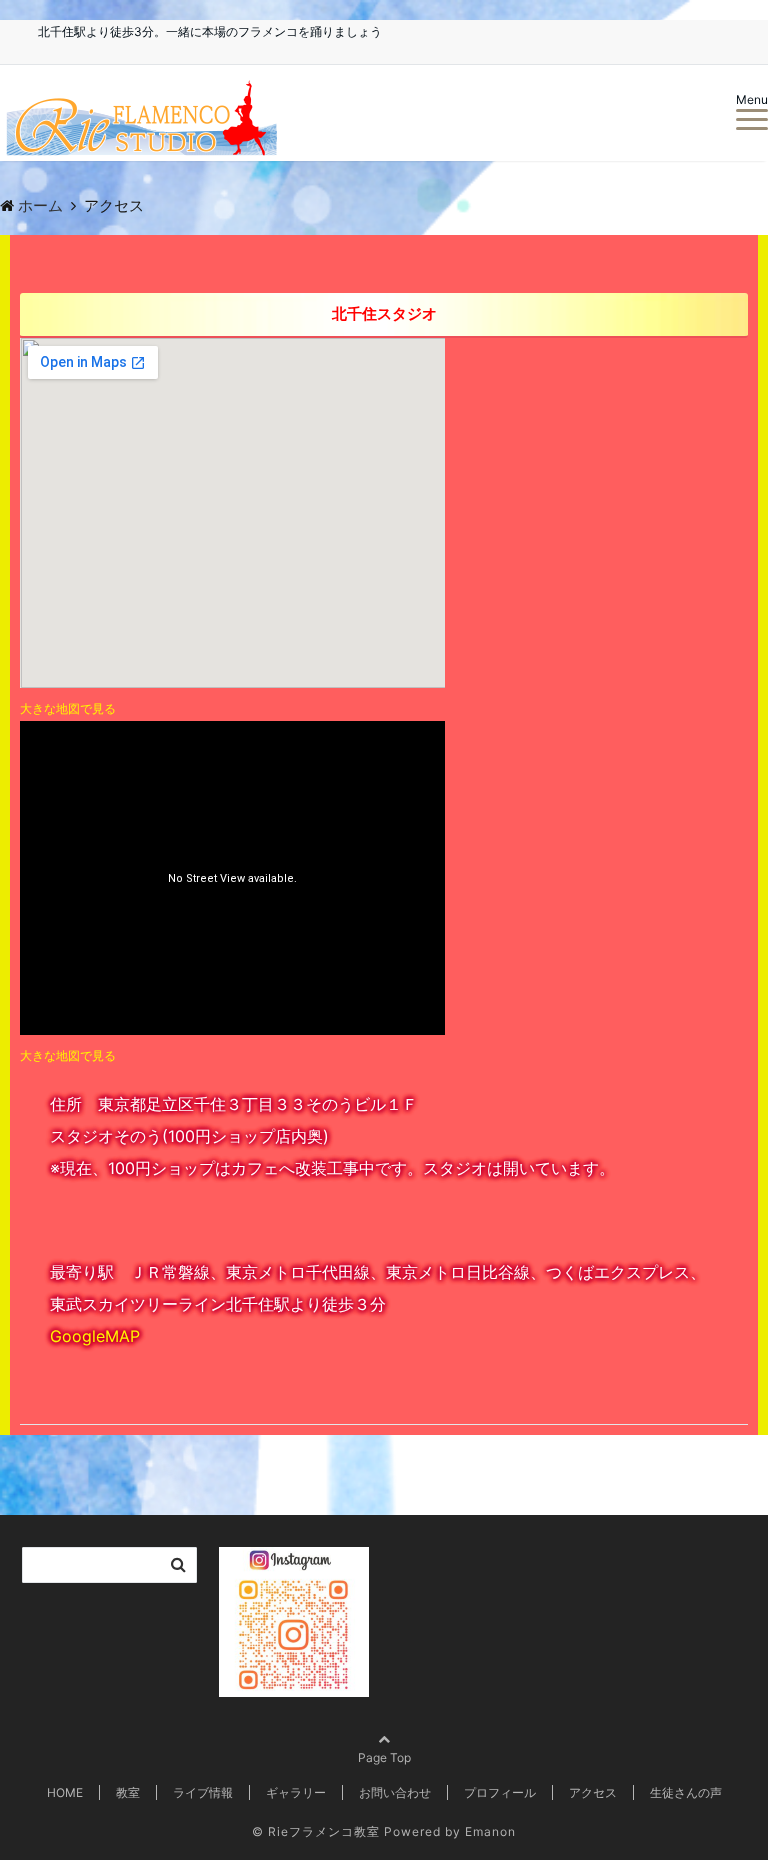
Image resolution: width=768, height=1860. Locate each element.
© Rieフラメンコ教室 (316, 1831)
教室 (128, 1792)
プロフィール (500, 1792)
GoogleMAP (95, 1336)
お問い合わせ (395, 1792)
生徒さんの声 (686, 1792)
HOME (65, 1792)
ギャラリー (296, 1792)
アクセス (593, 1792)
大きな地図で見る (68, 708)
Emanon (490, 1831)
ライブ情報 (203, 1792)
